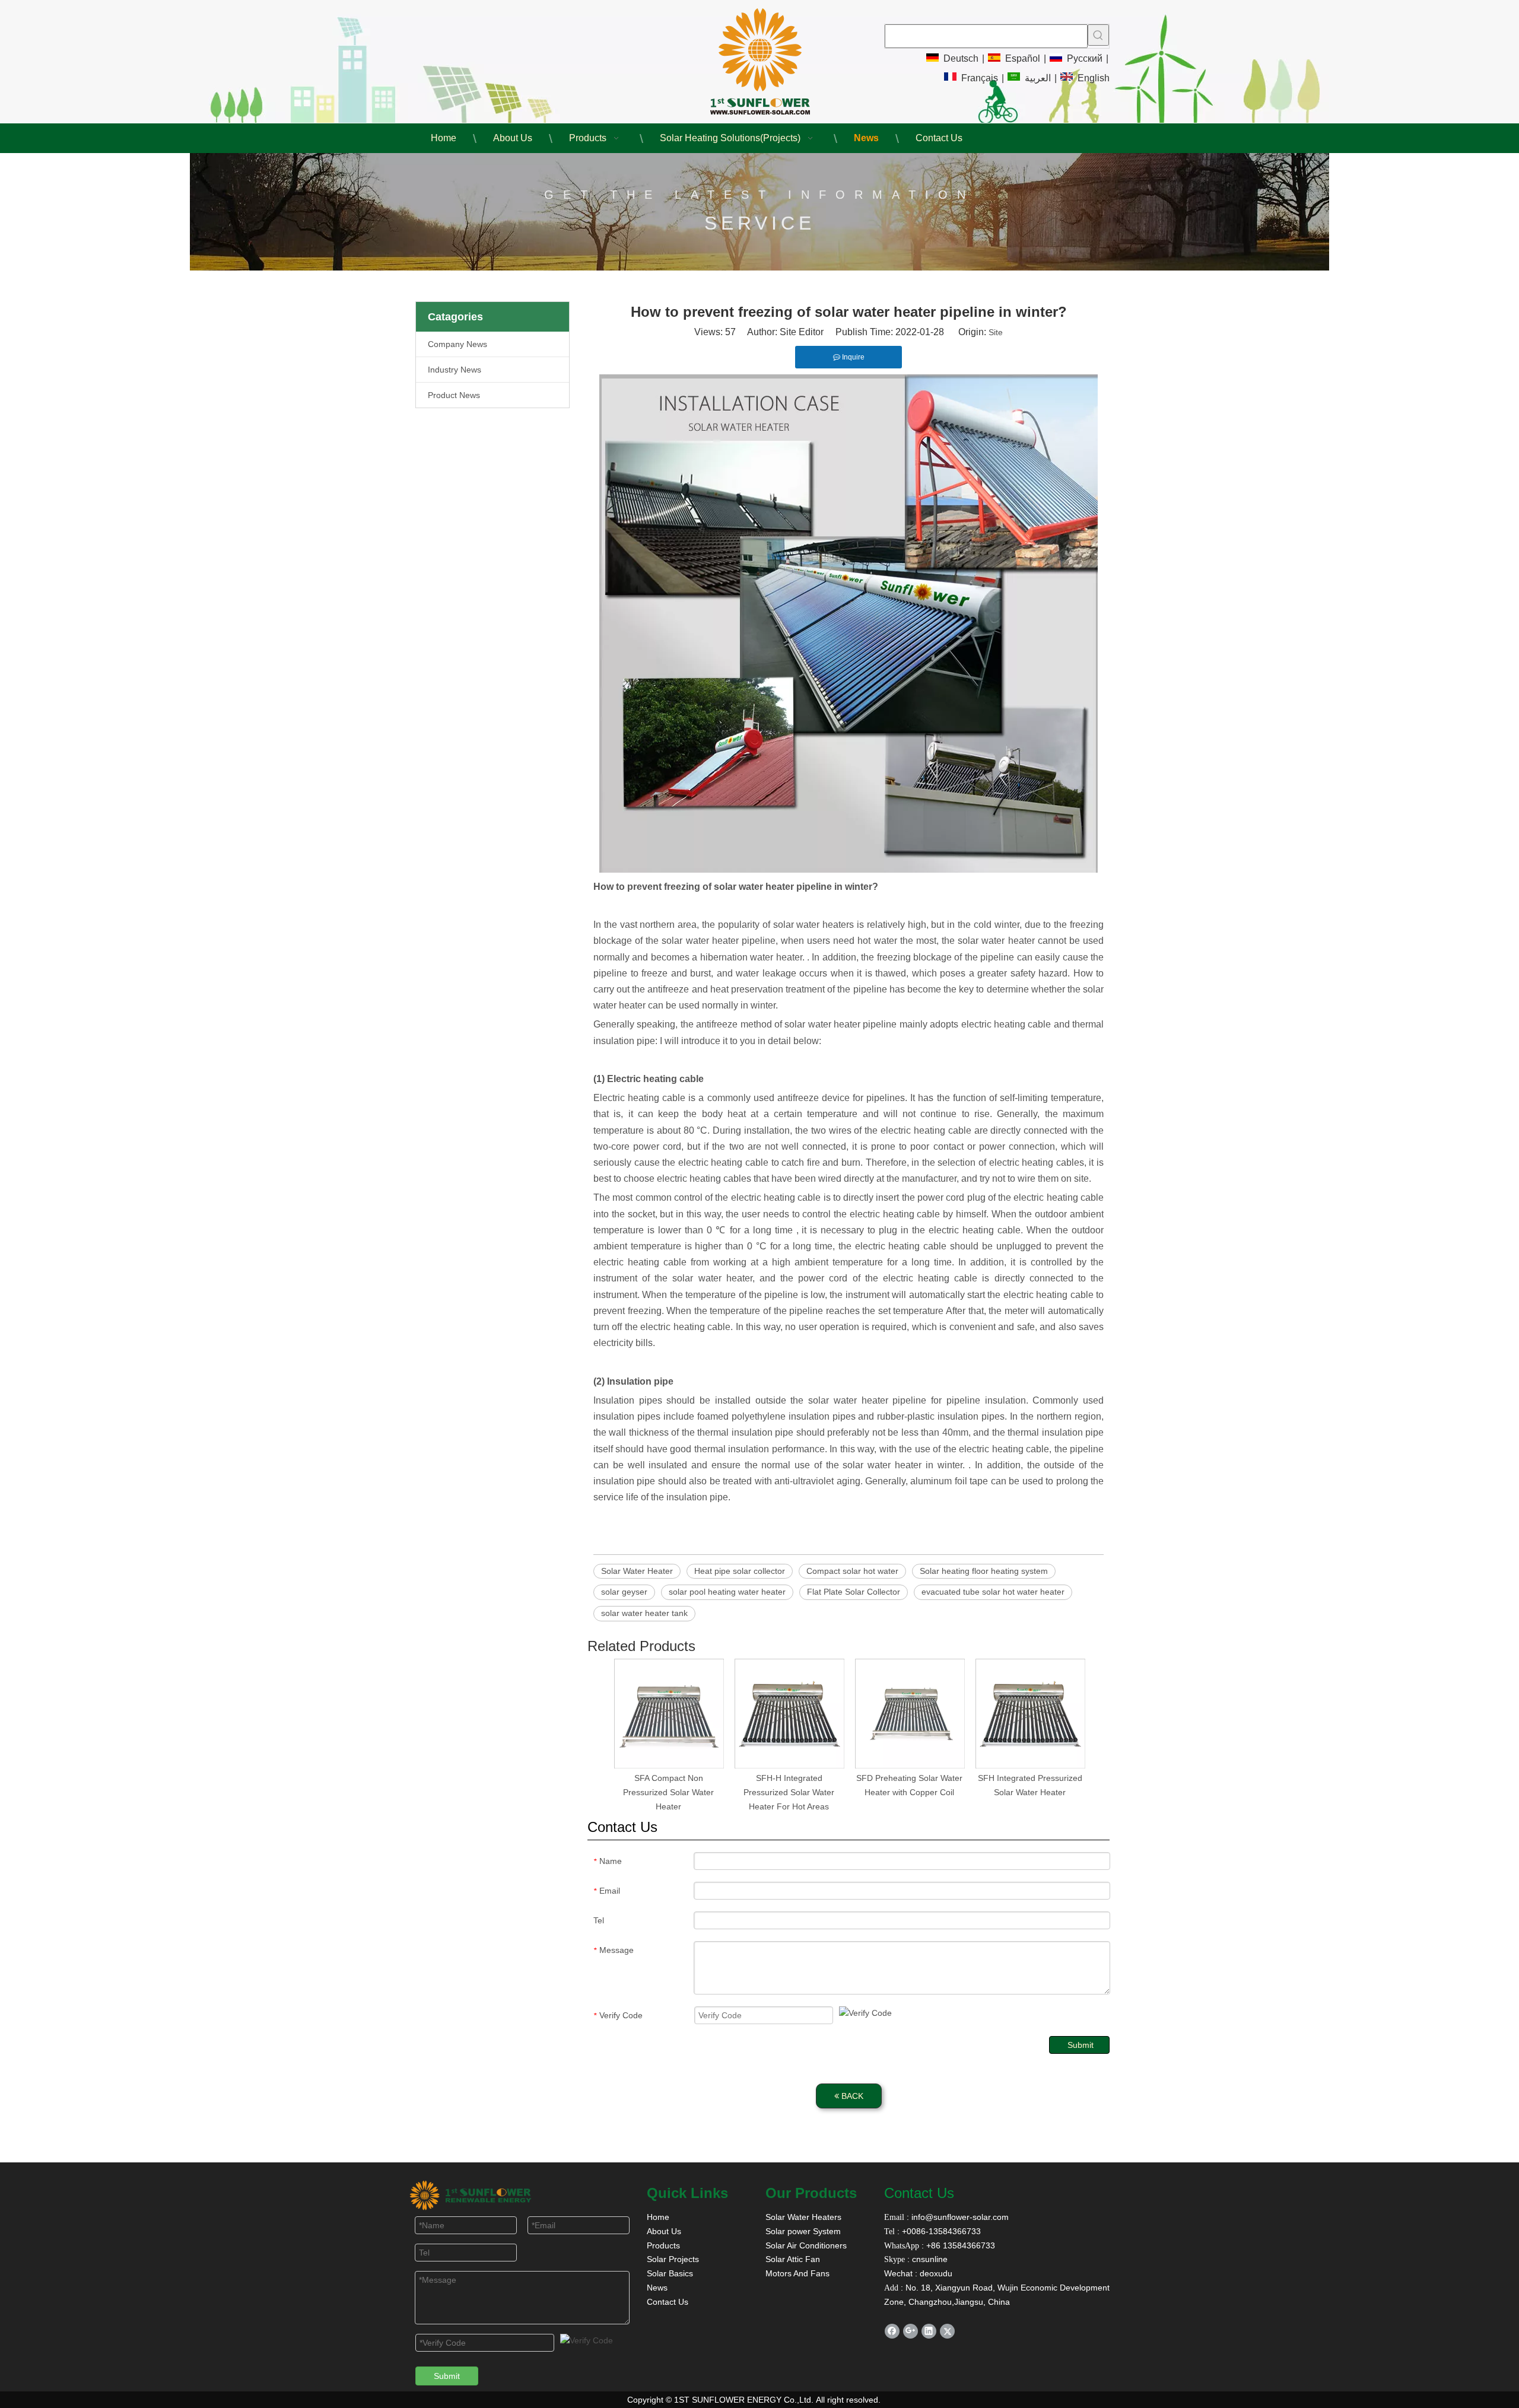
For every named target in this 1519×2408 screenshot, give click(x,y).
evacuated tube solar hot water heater (993, 1592)
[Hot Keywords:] (1098, 35)
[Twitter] (947, 2331)
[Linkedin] (929, 2331)
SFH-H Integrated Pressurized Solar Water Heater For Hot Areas (789, 1792)
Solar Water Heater (637, 1571)
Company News (457, 344)
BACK (851, 2096)
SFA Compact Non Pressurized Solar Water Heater (668, 1792)
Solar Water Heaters (803, 2217)
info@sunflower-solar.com (959, 2217)
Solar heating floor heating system (984, 1571)
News (657, 2288)
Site (996, 332)
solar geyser (624, 1592)
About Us (664, 2231)
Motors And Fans (797, 2273)
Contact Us (668, 2302)
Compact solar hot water (852, 1571)
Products (663, 2245)
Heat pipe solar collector (740, 1571)
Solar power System (803, 2231)
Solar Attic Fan (793, 2259)
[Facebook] (892, 2331)
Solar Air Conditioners (806, 2245)
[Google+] (911, 2331)
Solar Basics (670, 2273)
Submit (1081, 2045)
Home (658, 2217)
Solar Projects (673, 2259)
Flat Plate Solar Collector (854, 1592)
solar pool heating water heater (727, 1592)
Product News (454, 395)
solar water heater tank (644, 1613)
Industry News (455, 370)
